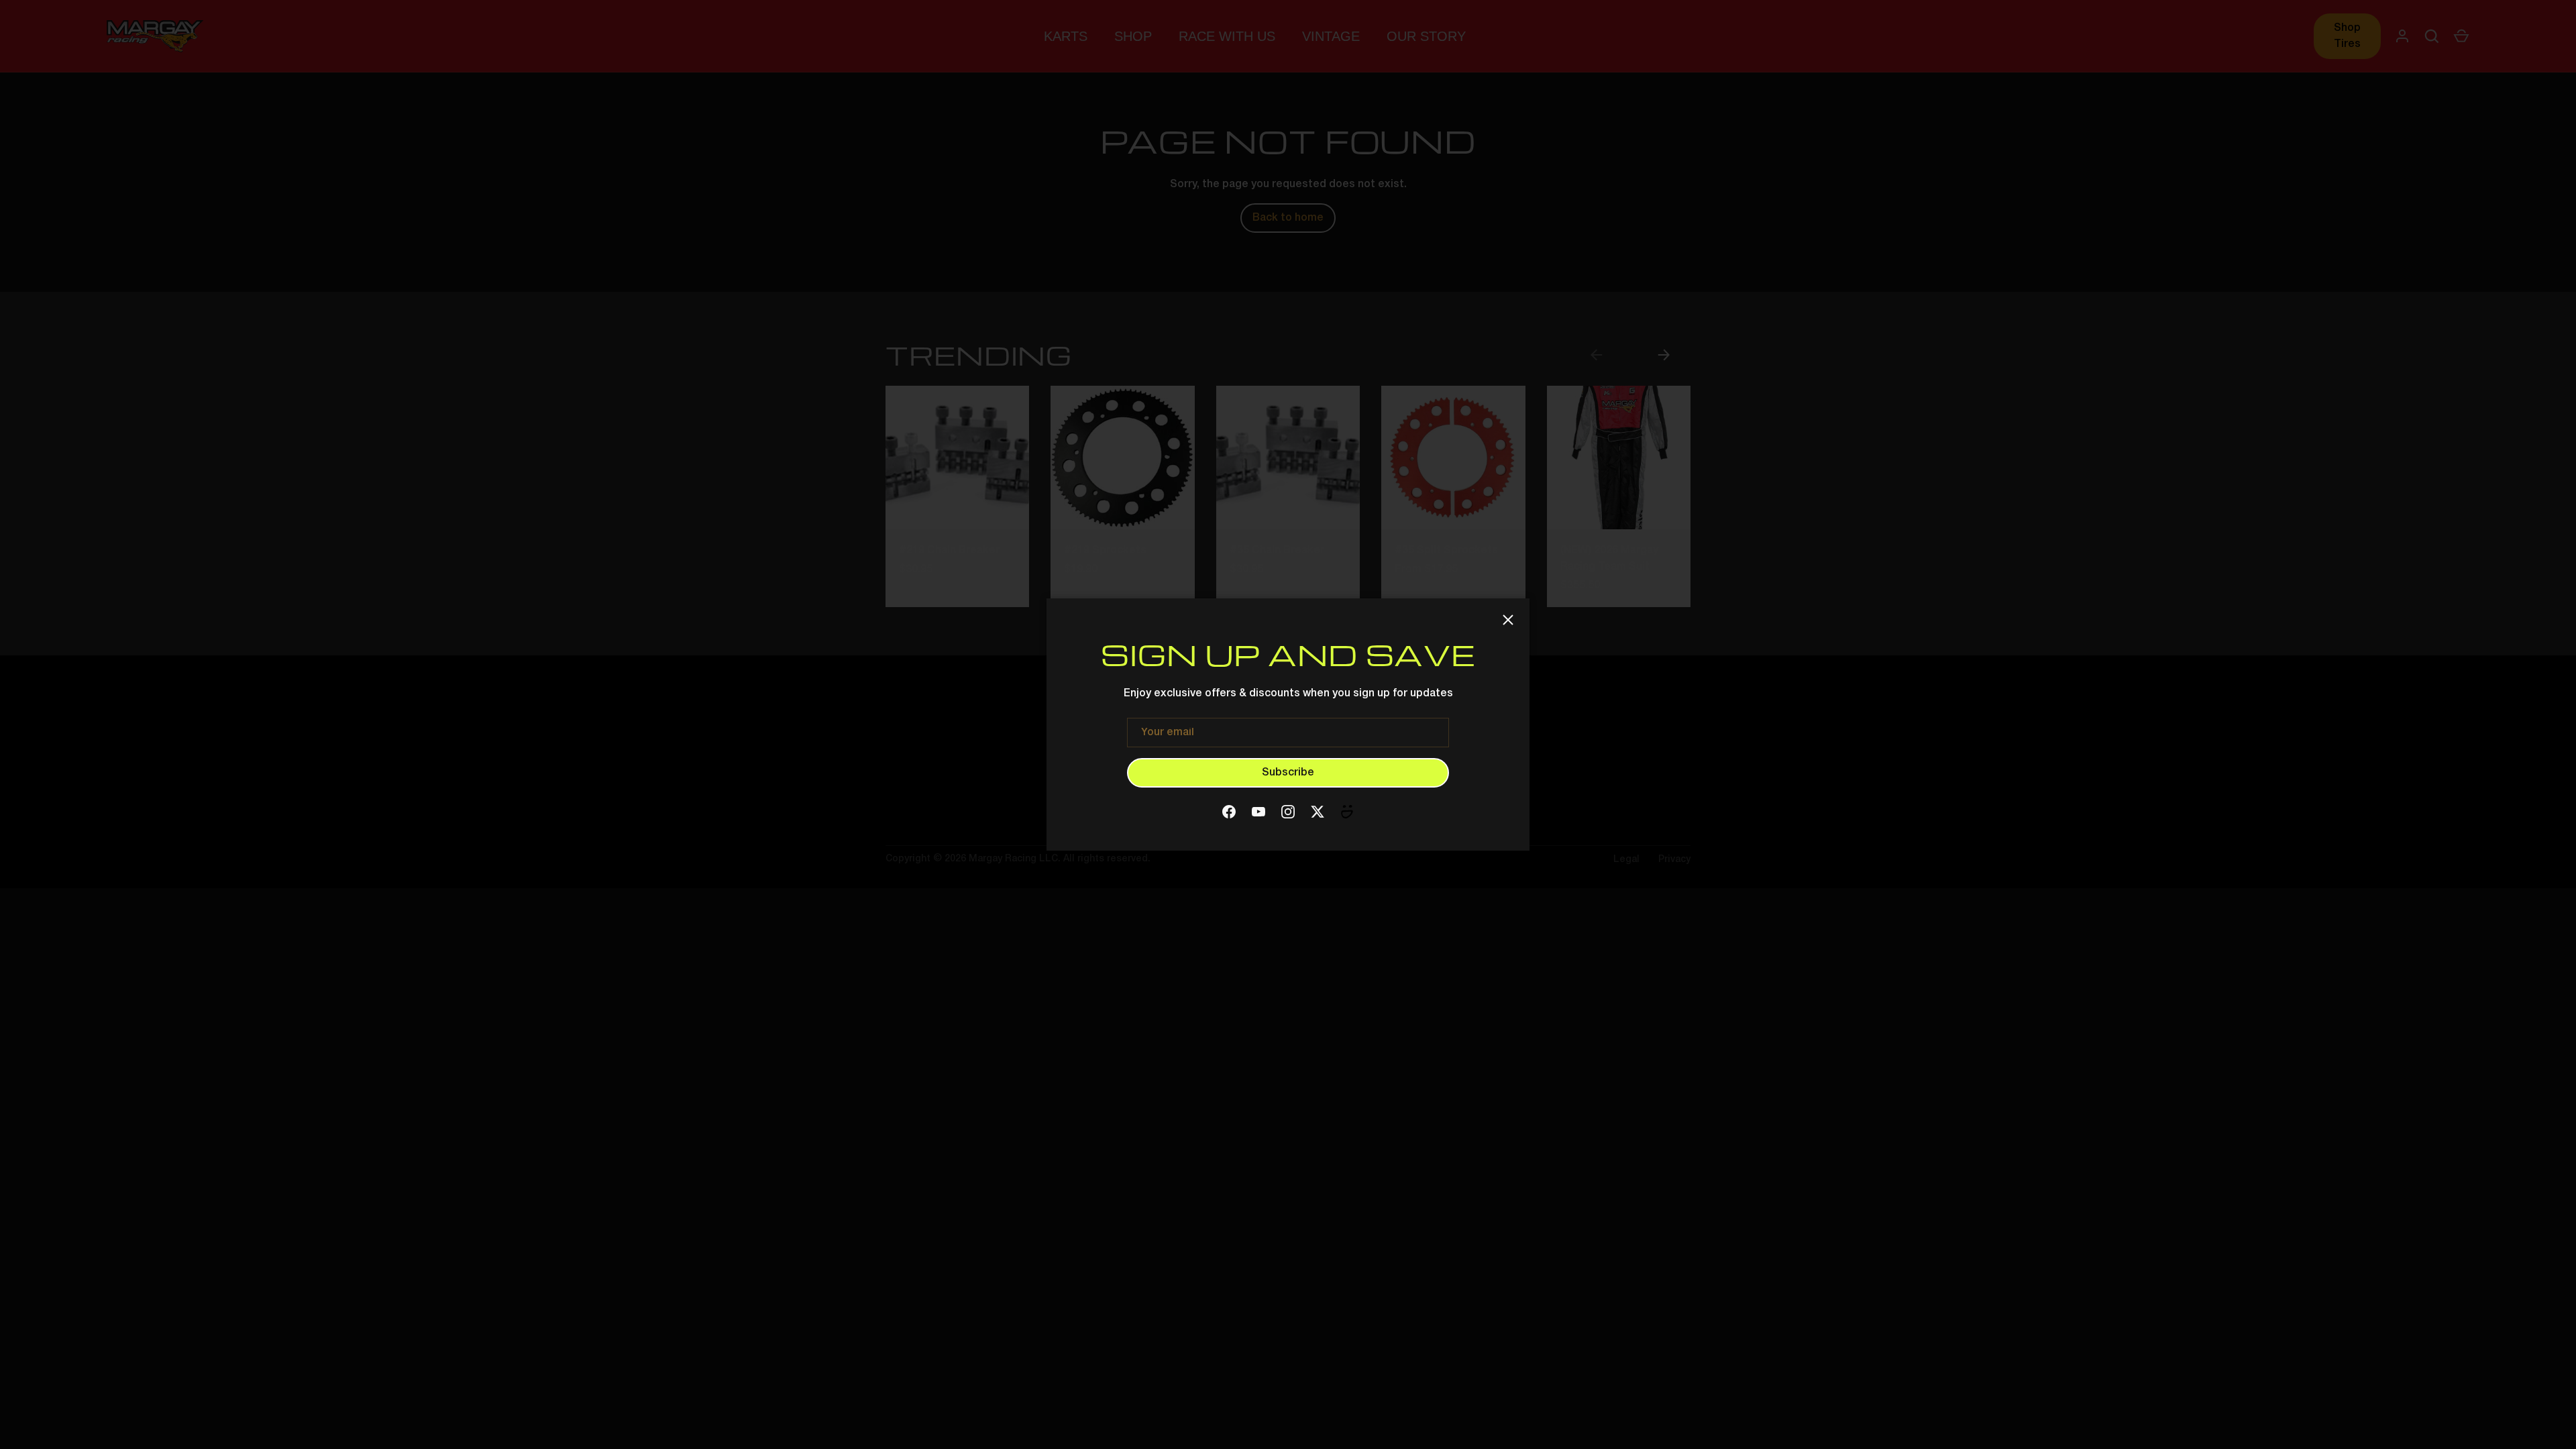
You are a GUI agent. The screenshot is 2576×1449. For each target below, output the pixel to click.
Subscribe (1288, 773)
